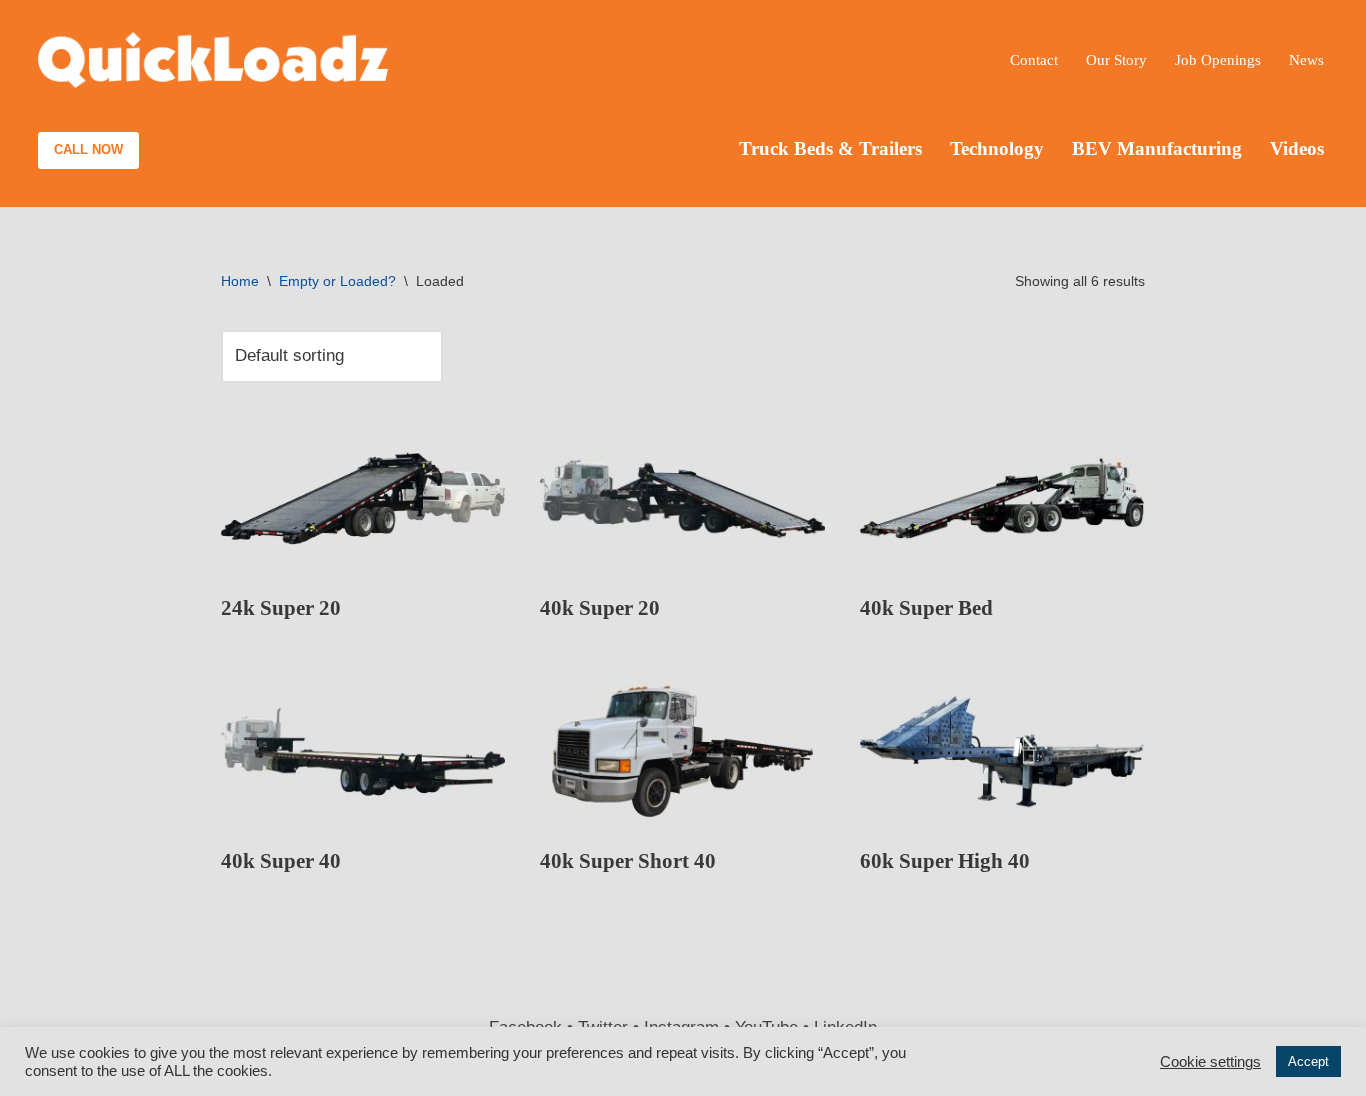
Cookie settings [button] (1210, 1062)
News (1306, 59)
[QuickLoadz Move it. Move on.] (213, 60)
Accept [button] (1308, 1061)
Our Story (1116, 59)
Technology (997, 148)
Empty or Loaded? (337, 281)
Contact (1034, 59)
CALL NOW (88, 149)
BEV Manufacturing (1157, 148)
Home (240, 281)
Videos (1297, 148)
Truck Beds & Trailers (830, 148)
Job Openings (1218, 59)
